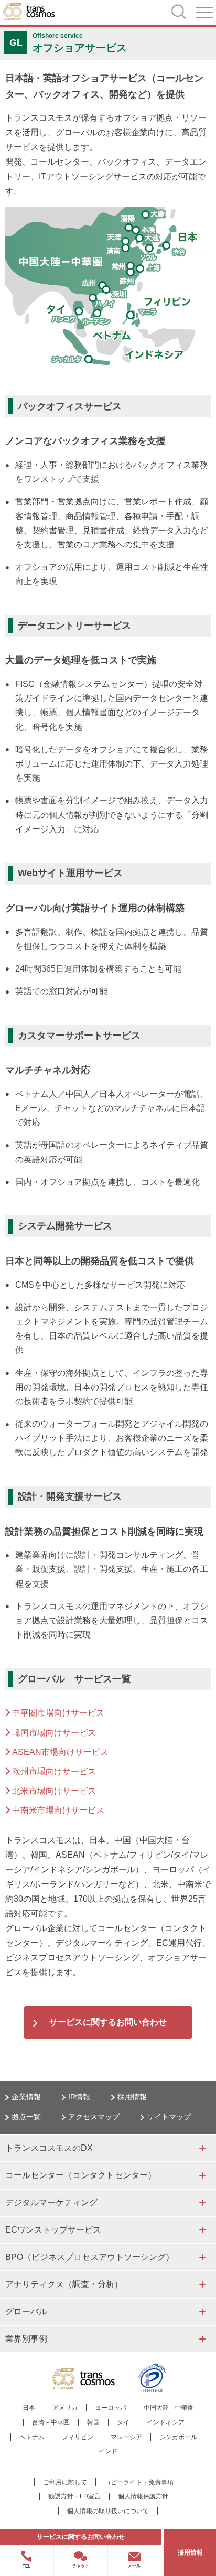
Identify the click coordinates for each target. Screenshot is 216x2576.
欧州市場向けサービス (54, 1771)
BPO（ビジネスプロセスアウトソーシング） (90, 2257)
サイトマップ (169, 2117)
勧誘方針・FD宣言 (74, 2496)
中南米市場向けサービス (58, 1810)
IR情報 (79, 2097)
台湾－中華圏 (51, 2422)
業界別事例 (26, 2339)
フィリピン (78, 2437)
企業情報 (26, 2097)
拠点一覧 (26, 2117)
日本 (29, 2408)
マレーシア (126, 2437)
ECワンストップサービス (53, 2230)
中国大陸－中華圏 (169, 2408)
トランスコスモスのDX (49, 2148)
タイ (123, 2422)
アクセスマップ (94, 2117)
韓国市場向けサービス (54, 1733)
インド (108, 2451)
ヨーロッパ (111, 2408)
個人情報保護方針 (143, 2496)
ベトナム (32, 2437)
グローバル (26, 2311)
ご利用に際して (65, 2482)
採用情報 (132, 2097)
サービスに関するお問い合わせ (108, 2022)
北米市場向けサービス (54, 1791)
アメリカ (65, 2408)
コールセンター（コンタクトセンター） (81, 2175)
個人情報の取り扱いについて (108, 2511)
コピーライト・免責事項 (139, 2482)
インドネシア (166, 2422)
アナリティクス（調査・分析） (64, 2284)
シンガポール (178, 2437)
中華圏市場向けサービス (58, 1713)
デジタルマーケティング (51, 2202)
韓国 (93, 2422)
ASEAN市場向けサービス (60, 1752)
